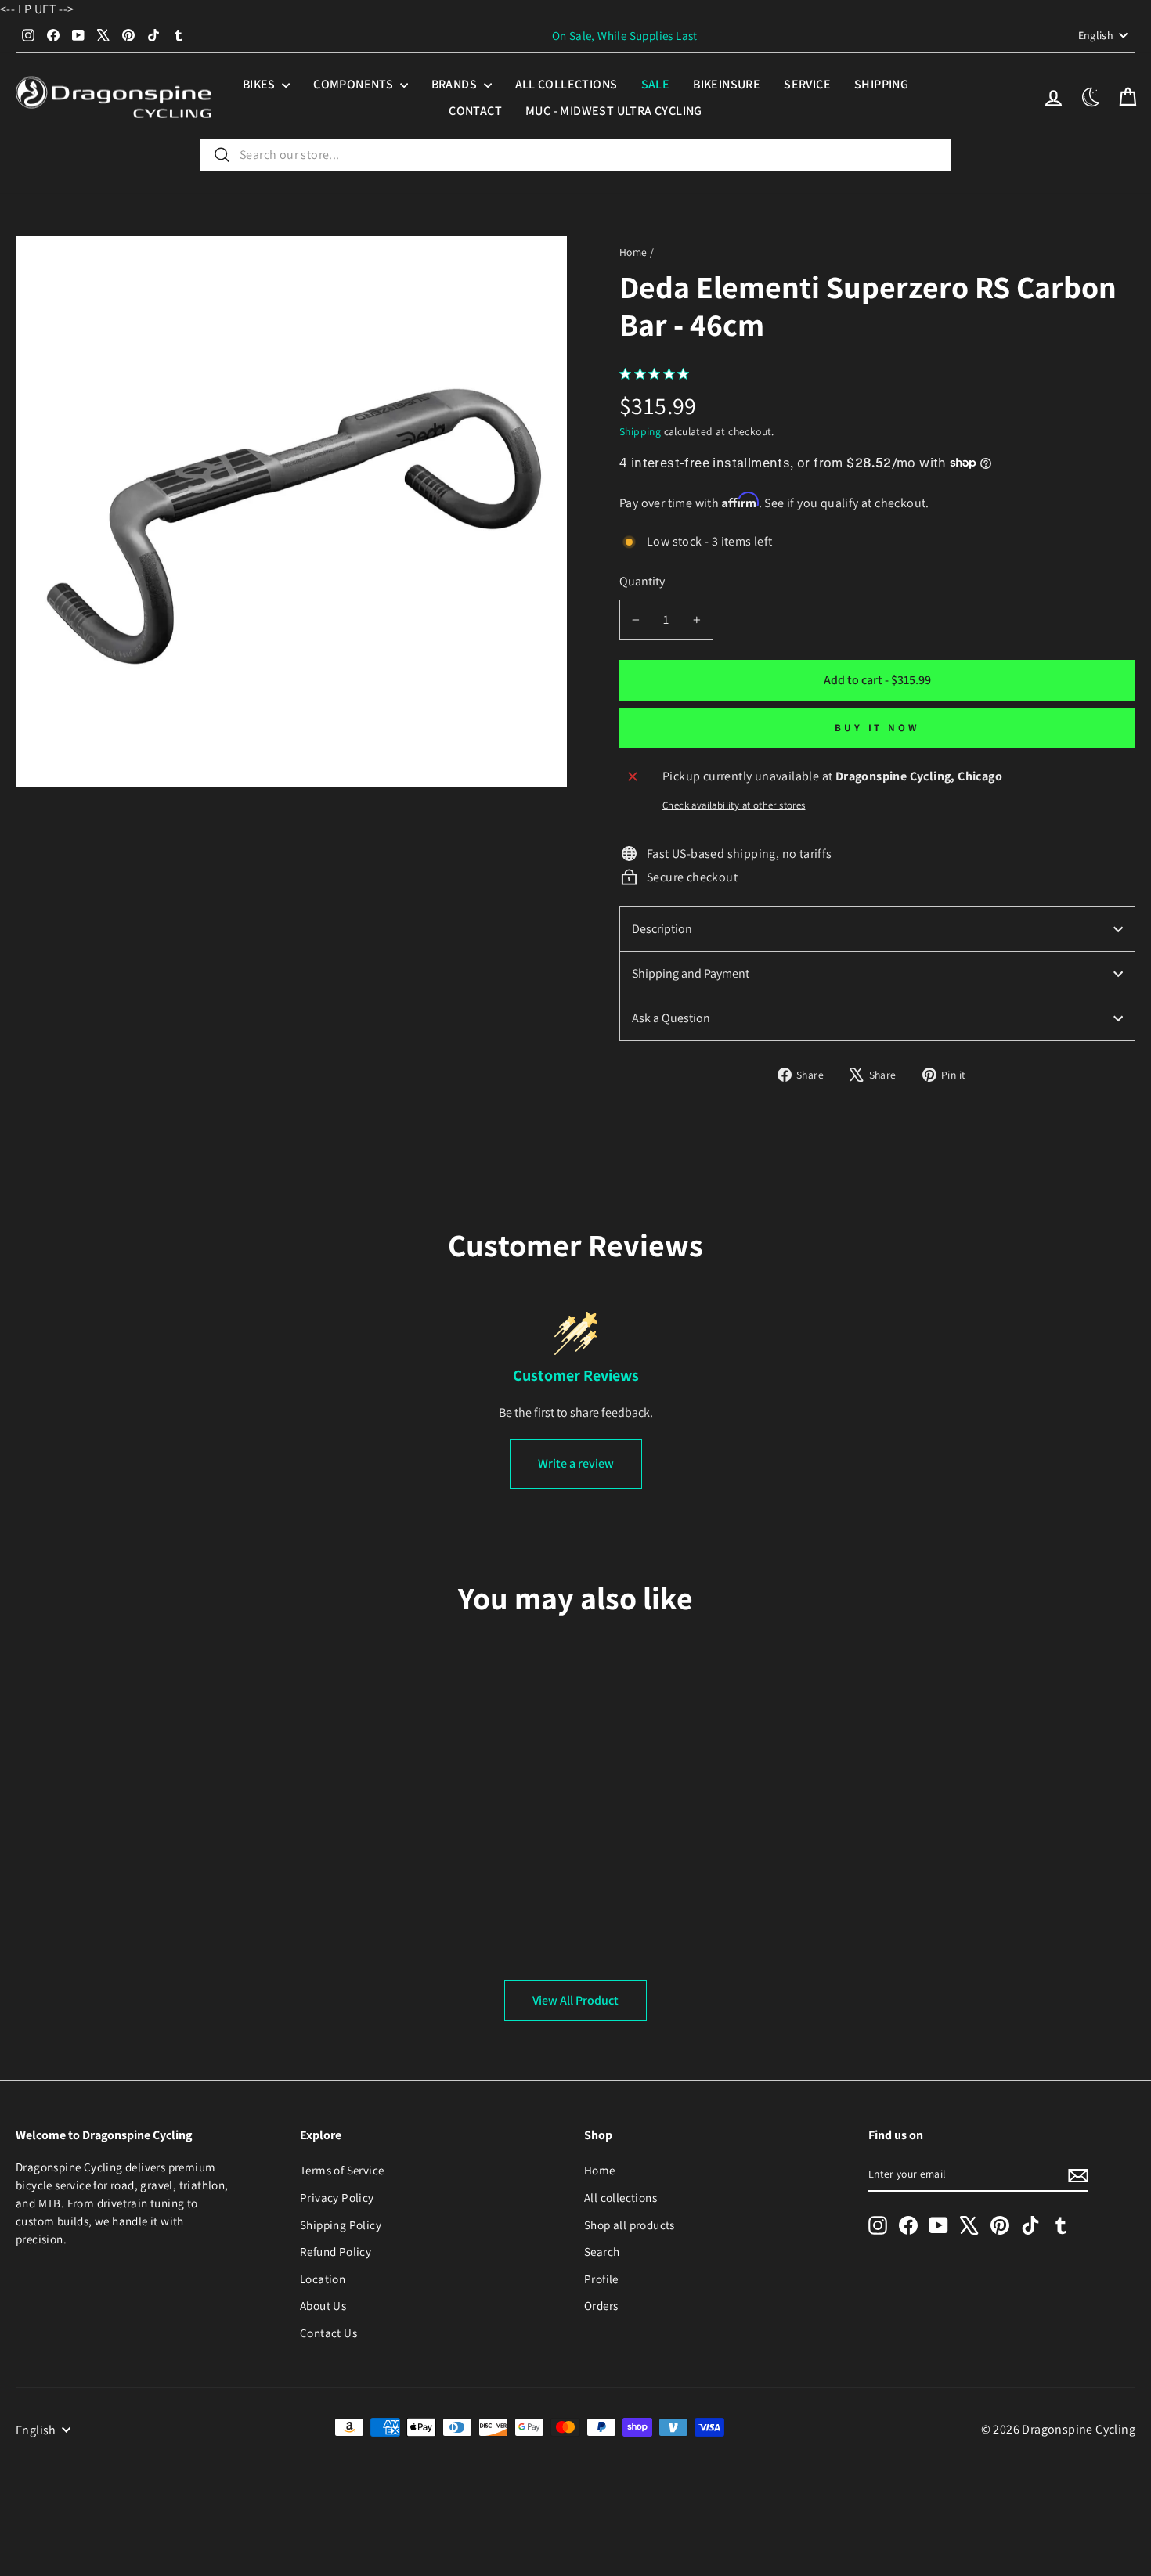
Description (662, 929)
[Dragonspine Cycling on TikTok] (1030, 2225)
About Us (323, 2305)
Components (354, 84)
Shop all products (630, 2225)
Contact (475, 111)
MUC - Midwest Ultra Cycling (614, 111)
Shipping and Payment (691, 973)
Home (633, 252)
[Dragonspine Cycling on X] (969, 2225)
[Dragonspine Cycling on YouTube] (939, 2225)
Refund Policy (336, 2251)
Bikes (260, 84)
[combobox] (575, 155)
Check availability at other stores (734, 805)
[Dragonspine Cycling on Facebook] (908, 2225)
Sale (656, 84)
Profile (601, 2279)
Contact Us (328, 2333)
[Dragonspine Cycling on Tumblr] (1061, 2225)
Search (602, 2251)
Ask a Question (671, 1018)
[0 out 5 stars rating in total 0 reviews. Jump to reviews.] (658, 373)
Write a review (576, 1463)
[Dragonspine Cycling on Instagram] (878, 2225)
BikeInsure (727, 84)
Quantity (642, 581)
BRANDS (456, 84)
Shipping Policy (341, 2225)
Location (323, 2279)
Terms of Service (342, 2170)
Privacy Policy (337, 2197)
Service (807, 84)
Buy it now (877, 728)
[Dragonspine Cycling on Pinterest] (1000, 2225)
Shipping (881, 84)
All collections (566, 84)
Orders (601, 2305)
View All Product (575, 2000)
